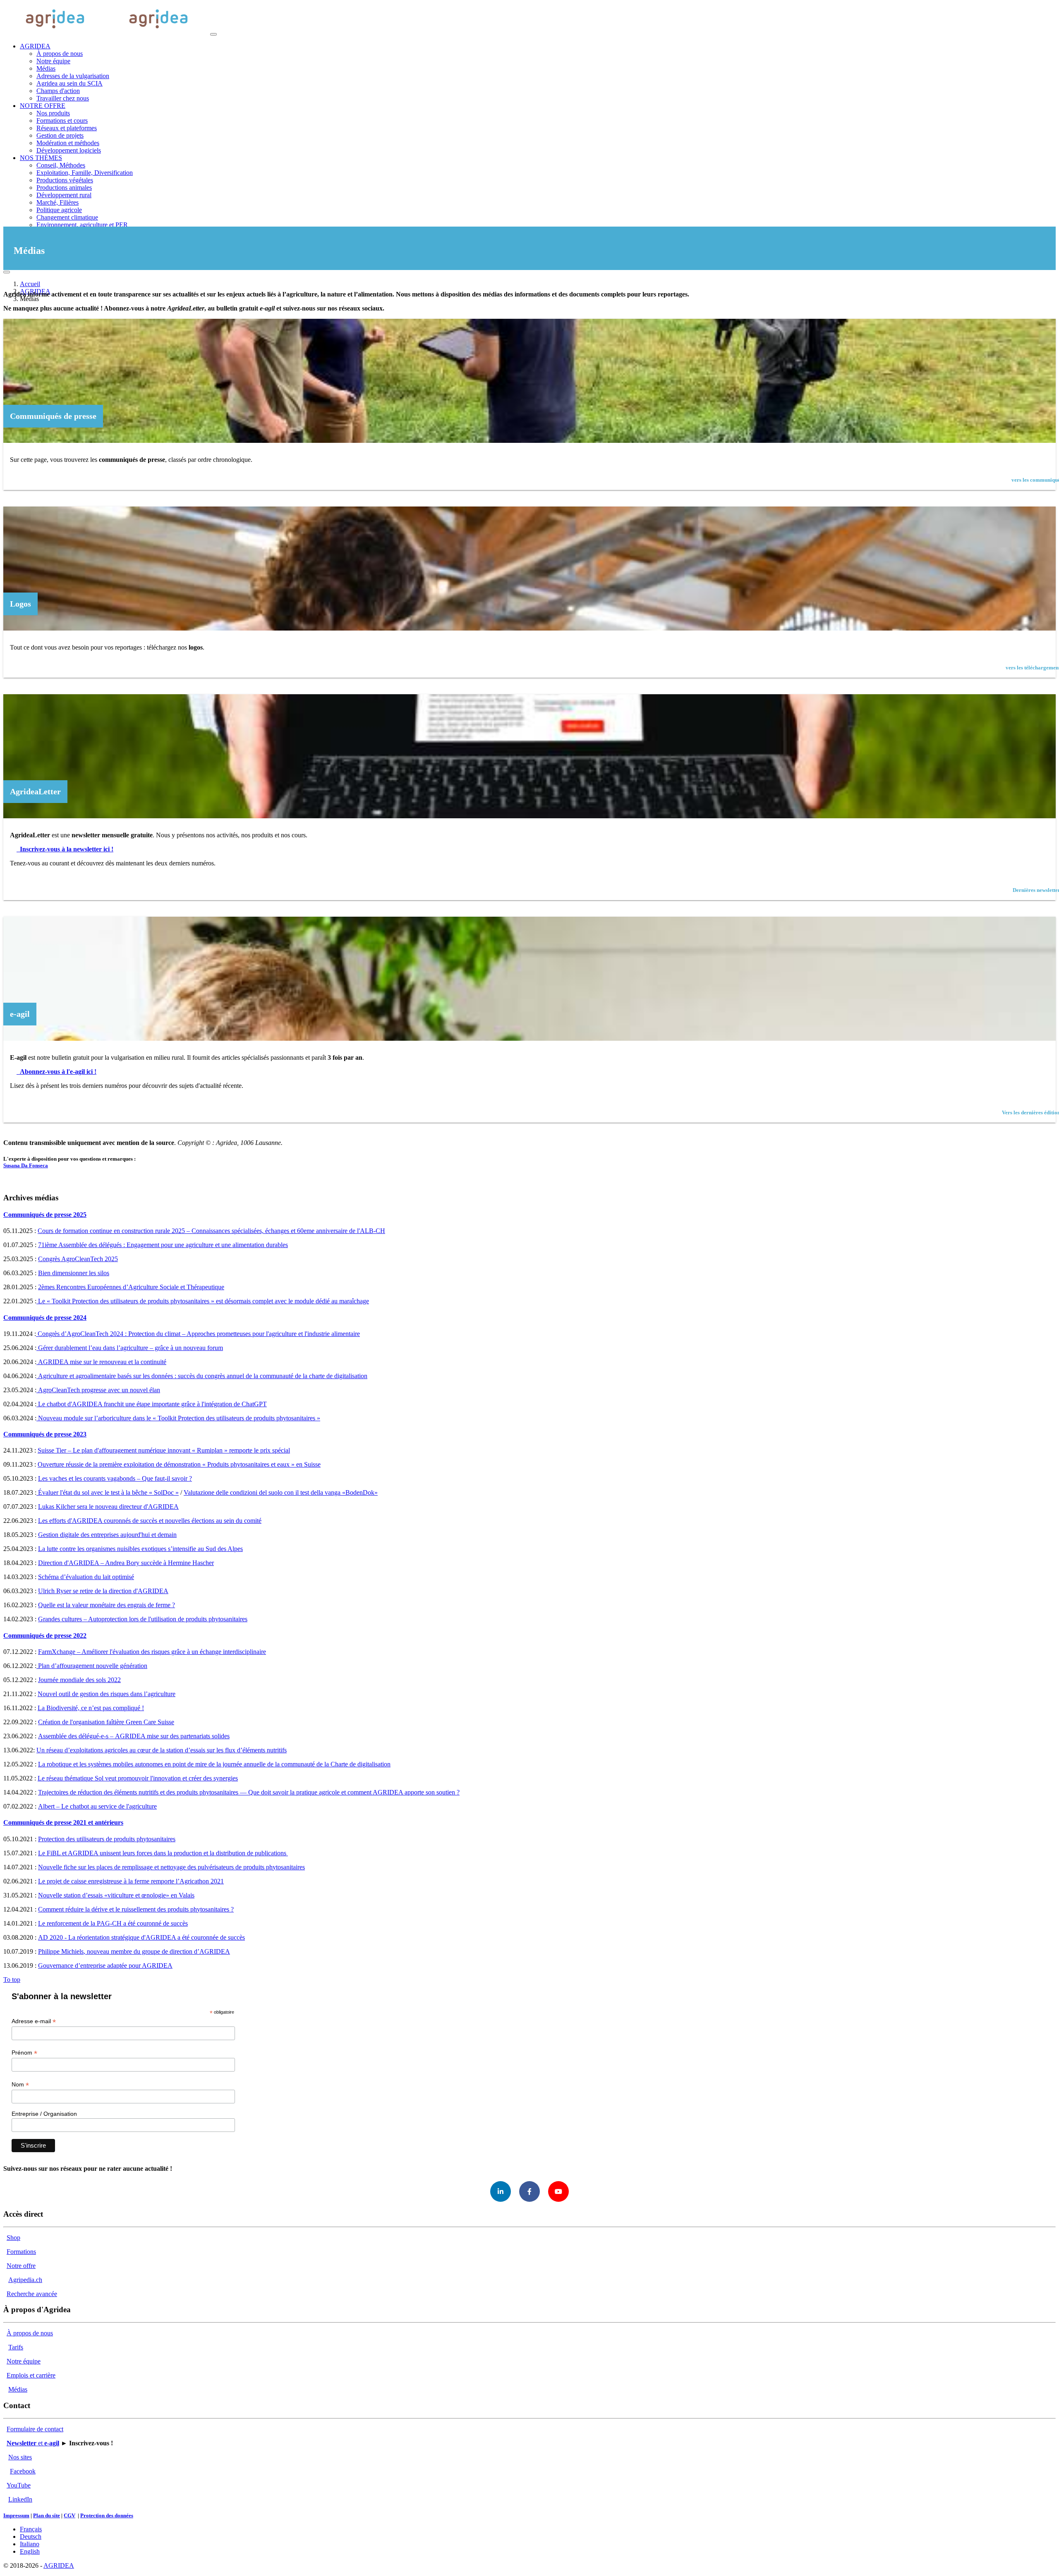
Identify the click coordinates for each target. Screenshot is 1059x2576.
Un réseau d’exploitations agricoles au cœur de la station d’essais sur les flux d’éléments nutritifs (162, 1750)
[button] (35, 46)
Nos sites (20, 2457)
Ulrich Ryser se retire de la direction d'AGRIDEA (103, 1591)
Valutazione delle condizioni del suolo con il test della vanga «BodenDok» (281, 1492)
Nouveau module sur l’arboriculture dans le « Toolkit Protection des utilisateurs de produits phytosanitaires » (178, 1418)
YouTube (19, 2485)
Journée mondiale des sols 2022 (79, 1680)
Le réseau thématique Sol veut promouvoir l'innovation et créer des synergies (138, 1778)
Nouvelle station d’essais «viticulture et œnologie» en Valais (116, 1895)
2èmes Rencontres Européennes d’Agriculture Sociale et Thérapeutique (131, 1287)
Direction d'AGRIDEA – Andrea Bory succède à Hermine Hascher (126, 1563)
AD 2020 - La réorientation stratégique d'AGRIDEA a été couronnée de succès (141, 1937)
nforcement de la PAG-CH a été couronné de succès (120, 1923)
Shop (13, 2238)
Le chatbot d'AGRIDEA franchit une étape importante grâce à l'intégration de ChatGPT (152, 1404)
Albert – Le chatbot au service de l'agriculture (97, 1806)
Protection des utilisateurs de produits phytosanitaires (107, 1839)
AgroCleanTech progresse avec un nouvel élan (99, 1390)
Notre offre (21, 2266)
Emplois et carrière (31, 2375)
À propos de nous (30, 2333)
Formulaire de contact (35, 2429)
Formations (21, 2252)
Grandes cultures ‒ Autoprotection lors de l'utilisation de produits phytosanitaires (143, 1619)
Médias (18, 2389)
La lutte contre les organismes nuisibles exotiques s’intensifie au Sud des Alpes (140, 1549)
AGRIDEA (59, 2565)
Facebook (23, 2471)
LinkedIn (20, 2499)
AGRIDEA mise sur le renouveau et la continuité (102, 1362)
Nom (20, 2085)
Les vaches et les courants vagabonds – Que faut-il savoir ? (115, 1478)
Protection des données (107, 2515)
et (33, 2443)
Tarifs (16, 2347)
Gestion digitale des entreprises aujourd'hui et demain (107, 1535)
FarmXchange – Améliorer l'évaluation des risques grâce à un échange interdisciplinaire (152, 1652)
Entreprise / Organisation (44, 2114)
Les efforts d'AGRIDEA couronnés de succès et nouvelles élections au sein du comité (150, 1521)
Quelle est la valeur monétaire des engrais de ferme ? (107, 1605)
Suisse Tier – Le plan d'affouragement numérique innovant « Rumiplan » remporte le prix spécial (164, 1450)
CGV (69, 2515)
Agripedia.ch (25, 2280)
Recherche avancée (32, 2294)
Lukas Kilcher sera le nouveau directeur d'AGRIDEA (108, 1507)
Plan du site (47, 2515)
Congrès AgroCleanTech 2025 (78, 1259)
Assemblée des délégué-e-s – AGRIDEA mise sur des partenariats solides (134, 1736)
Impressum (16, 2515)
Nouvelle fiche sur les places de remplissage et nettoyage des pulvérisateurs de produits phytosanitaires (171, 1867)
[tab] (529, 1215)
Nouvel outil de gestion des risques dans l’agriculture (107, 1694)
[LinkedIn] (501, 2191)
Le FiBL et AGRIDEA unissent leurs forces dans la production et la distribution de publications (163, 1853)
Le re (45, 1923)
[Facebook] (529, 2191)
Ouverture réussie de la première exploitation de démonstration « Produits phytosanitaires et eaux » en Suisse (179, 1464)
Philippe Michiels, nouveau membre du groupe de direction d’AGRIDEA (134, 1951)
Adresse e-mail (34, 2021)
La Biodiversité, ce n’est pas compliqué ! (91, 1708)
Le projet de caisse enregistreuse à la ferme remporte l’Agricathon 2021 (131, 1881)
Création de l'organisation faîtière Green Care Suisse (106, 1722)
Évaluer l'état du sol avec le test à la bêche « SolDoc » (108, 1492)
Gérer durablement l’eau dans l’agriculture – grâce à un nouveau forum (131, 1348)
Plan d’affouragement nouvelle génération (92, 1666)
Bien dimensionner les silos (74, 1273)
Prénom (24, 2053)
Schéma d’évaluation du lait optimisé (86, 1577)
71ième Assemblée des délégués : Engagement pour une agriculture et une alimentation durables (163, 1245)
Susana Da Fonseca (26, 1165)
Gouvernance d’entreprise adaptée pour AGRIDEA (105, 1965)
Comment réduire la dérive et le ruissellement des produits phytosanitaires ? (136, 1909)
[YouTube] (558, 2191)
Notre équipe (24, 2361)
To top (12, 1980)
